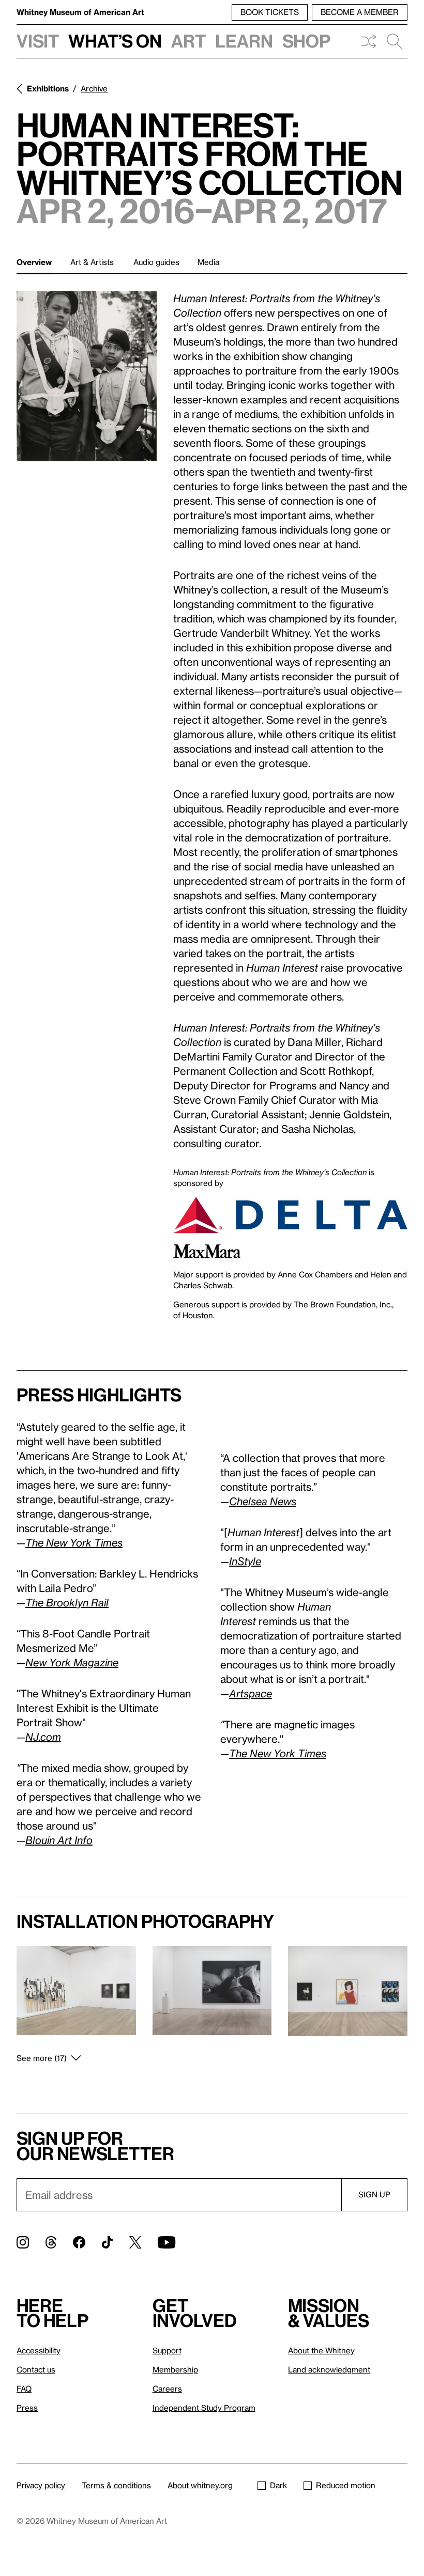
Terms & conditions (116, 2485)
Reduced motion (346, 2485)
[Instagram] (23, 2242)
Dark (278, 2485)
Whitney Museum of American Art (80, 12)
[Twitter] (135, 2242)
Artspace (251, 1693)
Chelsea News (263, 1501)
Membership (175, 2369)
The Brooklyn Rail (67, 1602)
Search (395, 41)
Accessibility (39, 2350)
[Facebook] (79, 2242)
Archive (94, 88)
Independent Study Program (204, 2408)
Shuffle (369, 41)
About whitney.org (200, 2485)
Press (27, 2408)
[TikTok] (107, 2242)
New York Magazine (72, 1662)
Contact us (36, 2369)
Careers (167, 2388)
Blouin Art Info (59, 1840)
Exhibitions (48, 88)
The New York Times (278, 1753)
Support (167, 2350)
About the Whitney (321, 2350)
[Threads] (51, 2242)
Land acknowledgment (329, 2369)
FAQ (24, 2388)
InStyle (245, 1561)
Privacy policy (41, 2485)
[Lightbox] (87, 376)
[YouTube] (166, 2242)
